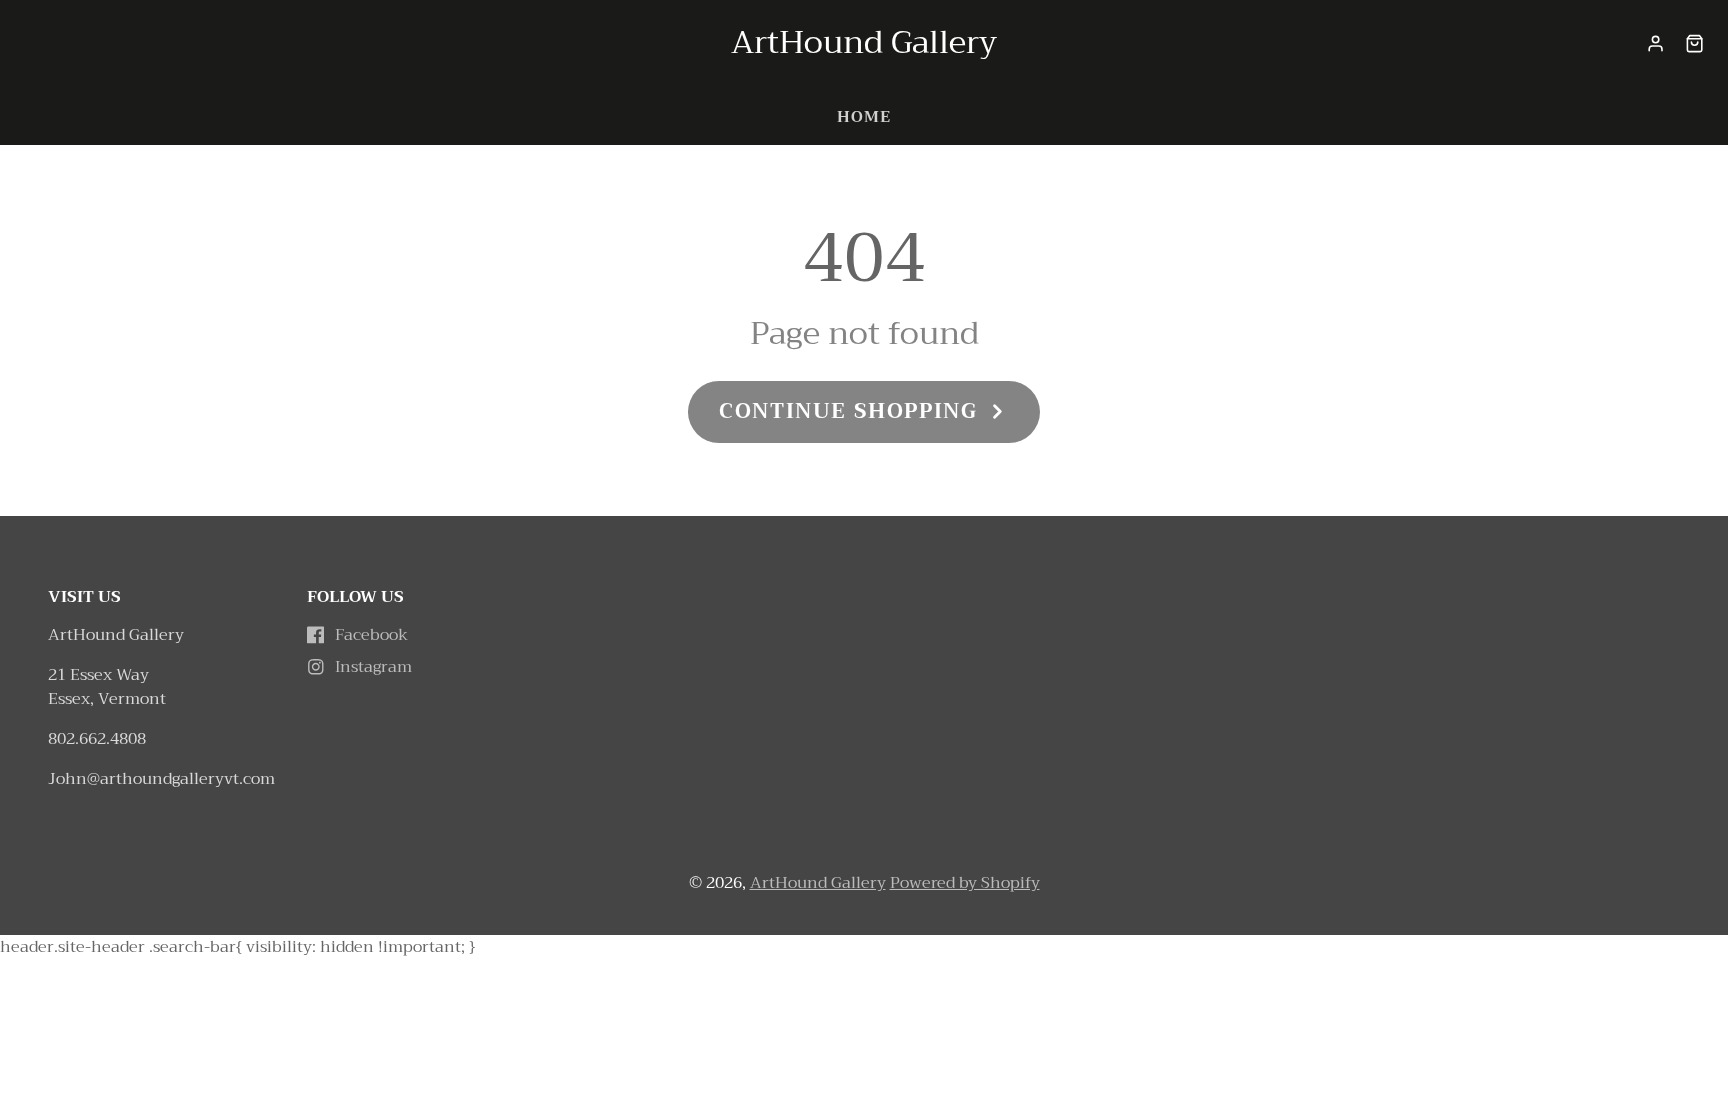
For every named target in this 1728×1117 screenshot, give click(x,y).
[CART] (1694, 43)
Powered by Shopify (965, 883)
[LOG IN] (1655, 43)
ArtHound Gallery (818, 883)
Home (863, 117)
